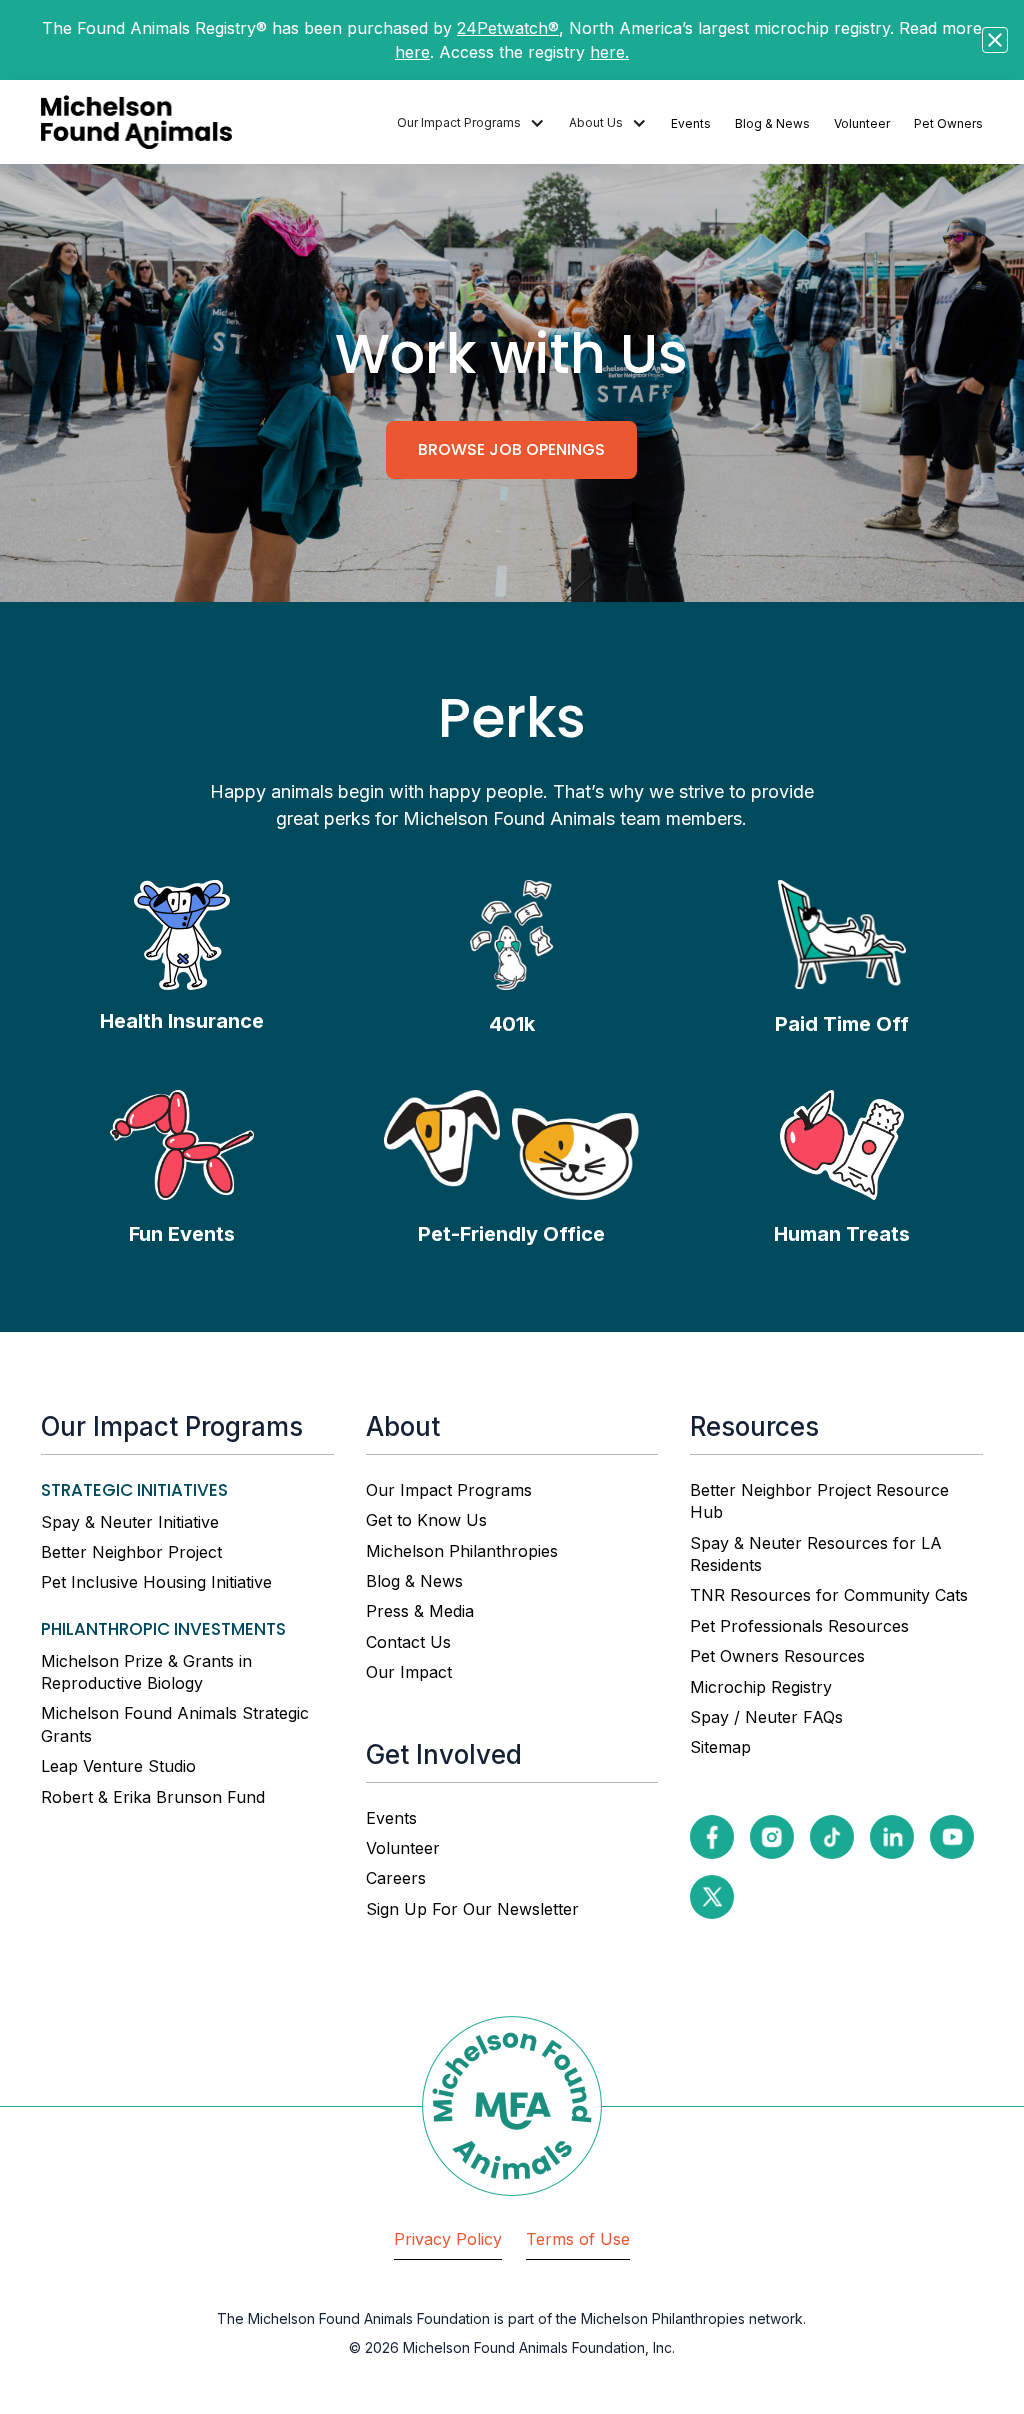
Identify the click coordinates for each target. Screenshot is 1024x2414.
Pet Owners (948, 123)
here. (609, 52)
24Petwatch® (508, 28)
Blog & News (772, 123)
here (412, 52)
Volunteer (862, 123)
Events (691, 123)
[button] (471, 123)
